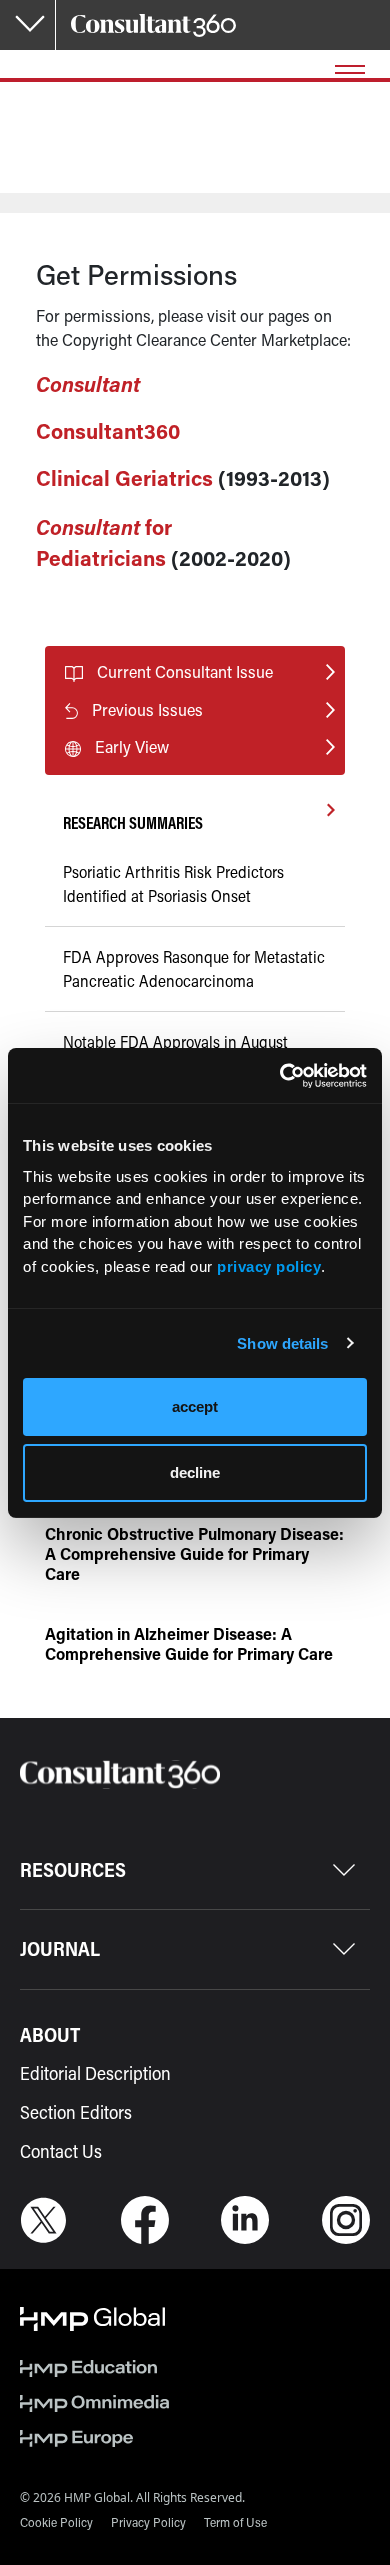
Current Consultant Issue (185, 671)
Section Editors (76, 2112)
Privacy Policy (148, 2522)
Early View (132, 746)
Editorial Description (95, 2073)
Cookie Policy (56, 2522)
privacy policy (269, 1266)
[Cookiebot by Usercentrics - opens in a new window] (280, 1076)
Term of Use (235, 2522)
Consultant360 (108, 431)
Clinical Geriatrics (124, 478)
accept (195, 1406)
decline (195, 1472)
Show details (282, 1343)
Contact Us (61, 2151)
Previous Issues (147, 709)
